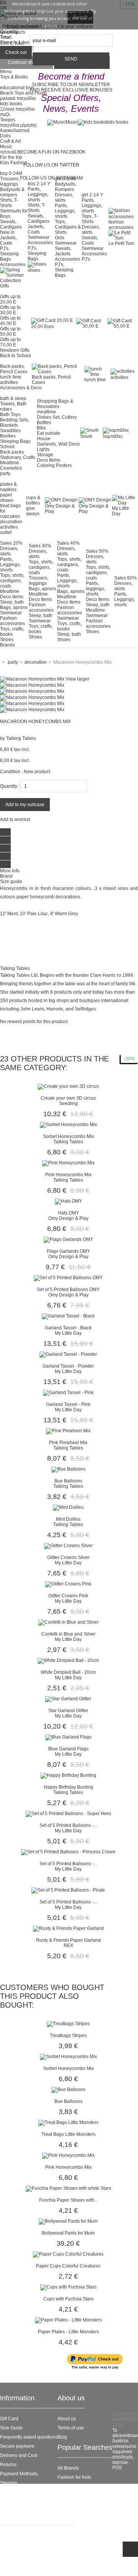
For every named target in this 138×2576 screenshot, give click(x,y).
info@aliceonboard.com (38, 2566)
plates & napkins (8, 487)
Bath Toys (10, 415)
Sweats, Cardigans (11, 224)
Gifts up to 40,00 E (10, 321)
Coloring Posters (54, 465)
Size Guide (11, 2428)
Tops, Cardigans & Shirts (68, 227)
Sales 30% (40, 546)
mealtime (46, 412)
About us (67, 2419)
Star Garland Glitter (68, 1711)
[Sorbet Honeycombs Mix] (68, 1125)
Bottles (44, 423)
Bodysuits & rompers (12, 192)
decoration (11, 522)
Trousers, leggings (39, 581)
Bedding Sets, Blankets (15, 423)
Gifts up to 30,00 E (10, 310)
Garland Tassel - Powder (68, 1366)
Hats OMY (68, 1213)
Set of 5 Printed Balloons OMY (68, 1290)
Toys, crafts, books (12, 632)
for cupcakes (10, 514)
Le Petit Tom (121, 243)
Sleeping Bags (15, 441)
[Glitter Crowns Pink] (68, 1584)
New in (7, 232)
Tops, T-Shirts (90, 219)
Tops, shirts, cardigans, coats (12, 581)
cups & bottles (33, 500)
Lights (43, 449)
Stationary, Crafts (18, 457)
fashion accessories (121, 225)
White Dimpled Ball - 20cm (68, 1672)
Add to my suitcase (25, 805)
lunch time (11, 377)
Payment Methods (19, 2474)
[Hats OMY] (68, 1201)
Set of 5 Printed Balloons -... (68, 1825)
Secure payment (17, 2446)
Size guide (11, 882)
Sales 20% (11, 543)
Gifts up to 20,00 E (10, 299)
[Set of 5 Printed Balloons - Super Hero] (68, 1814)
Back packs (12, 452)
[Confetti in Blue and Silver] (68, 1622)
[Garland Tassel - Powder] (68, 1354)
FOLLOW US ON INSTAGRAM (51, 178)
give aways (33, 511)
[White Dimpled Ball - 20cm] (68, 1660)
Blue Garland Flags (68, 1749)
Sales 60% (126, 578)
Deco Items (48, 460)
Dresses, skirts (64, 198)
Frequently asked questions (29, 2437)
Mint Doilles (68, 1519)
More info (10, 871)
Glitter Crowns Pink (68, 1596)
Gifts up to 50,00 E (10, 331)
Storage (45, 455)
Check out (16, 52)
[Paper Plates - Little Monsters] (68, 2320)
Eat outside (48, 433)
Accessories (13, 264)
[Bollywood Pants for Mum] (68, 2221)
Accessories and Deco (81, 2496)
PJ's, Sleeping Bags (9, 254)
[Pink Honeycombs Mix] (68, 1163)
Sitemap (9, 2483)
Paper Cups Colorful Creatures (68, 2266)
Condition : (11, 772)
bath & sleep (13, 398)
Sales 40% (68, 543)
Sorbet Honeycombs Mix (68, 1136)
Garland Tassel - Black (68, 1328)
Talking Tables (21, 738)
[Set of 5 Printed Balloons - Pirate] (68, 1890)
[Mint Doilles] (68, 1507)
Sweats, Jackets (63, 251)
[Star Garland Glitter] (68, 1699)
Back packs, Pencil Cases (14, 369)
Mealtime (10, 463)
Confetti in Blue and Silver (68, 1634)
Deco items (12, 597)
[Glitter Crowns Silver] (68, 1546)
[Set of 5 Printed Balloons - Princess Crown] (68, 1852)
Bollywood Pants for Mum (68, 2233)
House (44, 439)
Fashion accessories (12, 621)
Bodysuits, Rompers (66, 187)
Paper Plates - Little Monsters (68, 2332)
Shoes (7, 640)
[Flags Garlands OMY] (68, 1239)
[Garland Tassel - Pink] (68, 1392)
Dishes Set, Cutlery (57, 417)
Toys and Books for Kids (82, 2505)
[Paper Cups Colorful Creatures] (68, 2254)
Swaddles (10, 431)
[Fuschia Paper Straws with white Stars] (68, 2188)
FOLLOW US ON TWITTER (51, 165)
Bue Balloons (68, 1481)
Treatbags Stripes (68, 2036)
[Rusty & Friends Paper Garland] (68, 1928)
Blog (62, 2437)
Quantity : (10, 786)
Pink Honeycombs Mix (68, 1175)
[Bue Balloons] (68, 1469)
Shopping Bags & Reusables (55, 404)
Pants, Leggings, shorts (38, 194)
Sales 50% (97, 551)
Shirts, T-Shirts (9, 203)
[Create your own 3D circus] (68, 1086)
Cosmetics (11, 468)
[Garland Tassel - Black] (68, 1316)
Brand (6, 876)
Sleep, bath (12, 602)
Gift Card (9, 2419)
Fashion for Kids (74, 2477)
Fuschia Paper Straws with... (68, 2200)
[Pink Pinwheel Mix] (68, 1431)
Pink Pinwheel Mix (68, 1443)
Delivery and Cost (19, 2455)
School (7, 447)
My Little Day (121, 511)
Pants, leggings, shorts (95, 589)
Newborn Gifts (15, 350)
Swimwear (39, 237)
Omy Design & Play (60, 509)
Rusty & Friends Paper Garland (68, 1940)
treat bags (10, 506)
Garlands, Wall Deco (58, 444)
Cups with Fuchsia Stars (68, 2299)
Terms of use (71, 2428)
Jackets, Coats (8, 240)
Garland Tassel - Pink (68, 1404)
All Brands (68, 2468)
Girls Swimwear (66, 240)
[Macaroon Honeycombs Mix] (32, 685)
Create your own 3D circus (68, 1098)
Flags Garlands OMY (68, 1251)
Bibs (41, 428)
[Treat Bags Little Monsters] (68, 2122)
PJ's (86, 259)
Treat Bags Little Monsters (68, 2134)
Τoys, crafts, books (69, 626)
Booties (8, 436)
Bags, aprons (14, 607)
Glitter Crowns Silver (68, 1557)
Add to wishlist (15, 819)
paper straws (7, 498)
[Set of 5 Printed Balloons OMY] (68, 1278)
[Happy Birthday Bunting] (68, 1775)
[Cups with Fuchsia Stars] (68, 2287)
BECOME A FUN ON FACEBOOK (51, 152)
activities (9, 382)
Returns (8, 2465)
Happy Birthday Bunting (68, 1787)
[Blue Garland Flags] (68, 1737)
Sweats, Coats (90, 240)
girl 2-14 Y (92, 195)
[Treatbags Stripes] (68, 2024)
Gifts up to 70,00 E (10, 342)
